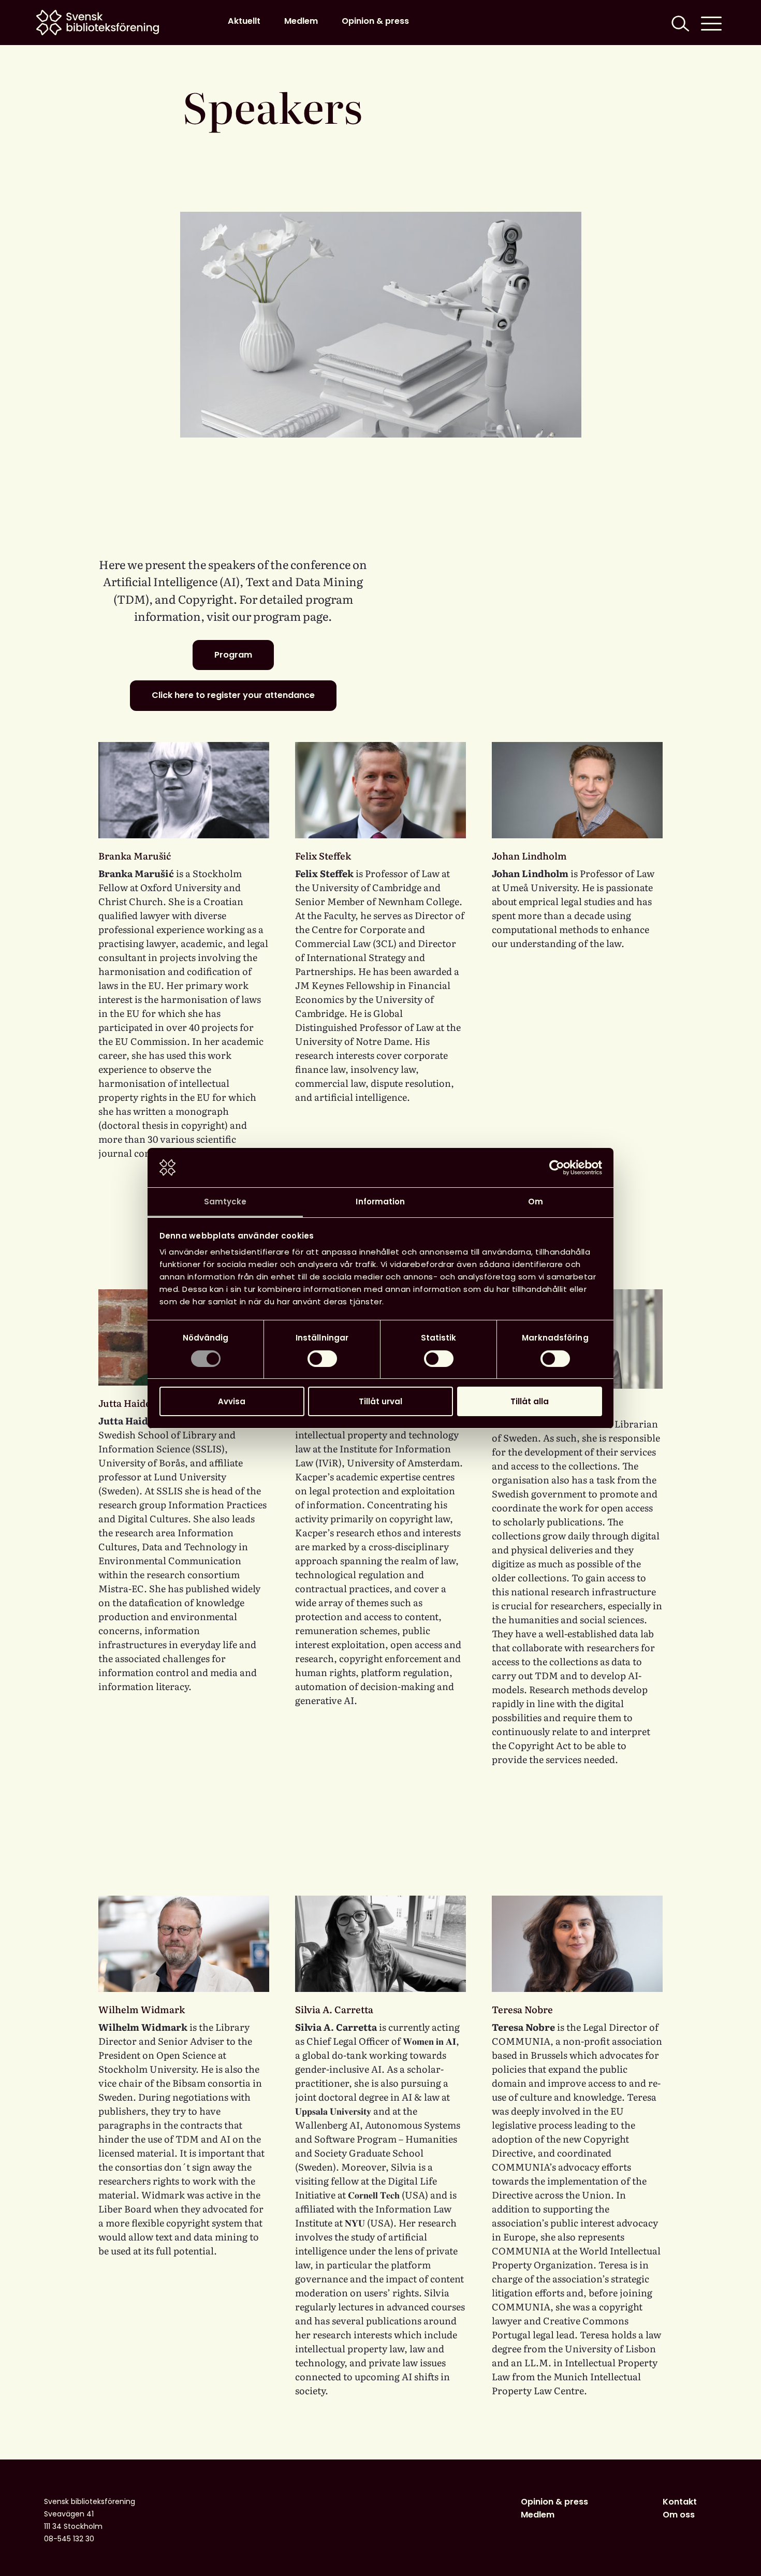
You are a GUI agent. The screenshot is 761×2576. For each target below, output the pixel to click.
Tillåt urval (380, 1401)
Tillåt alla (530, 1401)
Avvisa (232, 1401)
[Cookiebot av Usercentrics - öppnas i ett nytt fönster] (557, 1168)
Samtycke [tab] (225, 1202)
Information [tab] (380, 1202)
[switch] (322, 1359)
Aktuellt (244, 21)
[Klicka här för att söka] (679, 23)
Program (233, 655)
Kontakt (680, 2502)
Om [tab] (536, 1202)
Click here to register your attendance (233, 695)
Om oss (679, 2515)
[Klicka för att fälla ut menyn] (711, 23)
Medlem (301, 21)
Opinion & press (375, 21)
